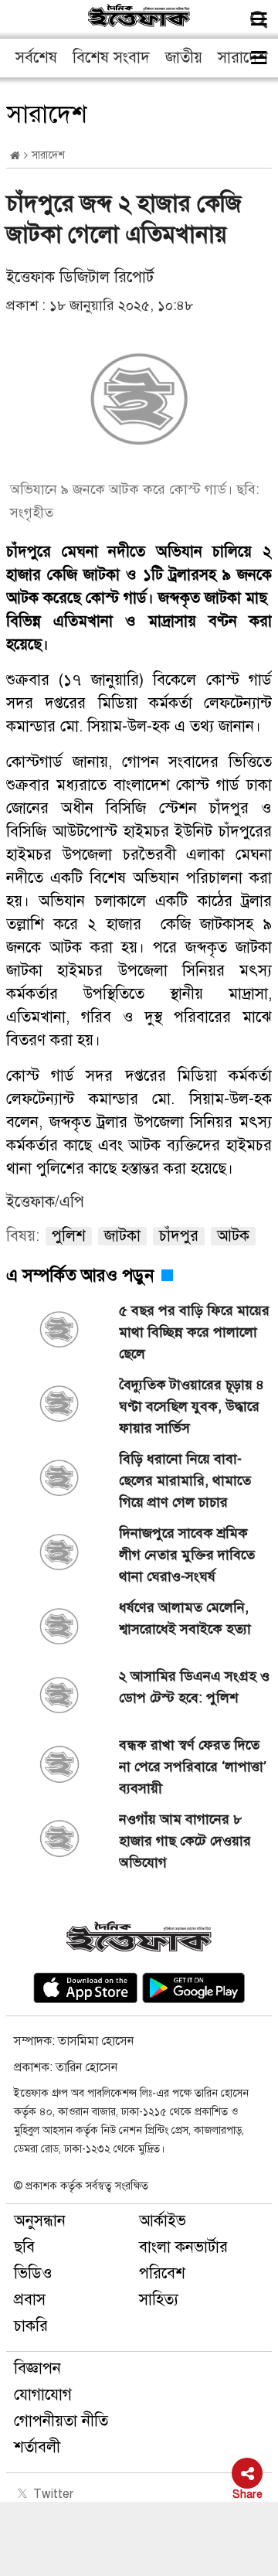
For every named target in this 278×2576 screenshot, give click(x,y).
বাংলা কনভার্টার (183, 2247)
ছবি (24, 2247)
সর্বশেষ (36, 58)
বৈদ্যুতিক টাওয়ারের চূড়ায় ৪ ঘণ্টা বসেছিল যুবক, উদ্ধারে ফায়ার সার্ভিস (192, 1406)
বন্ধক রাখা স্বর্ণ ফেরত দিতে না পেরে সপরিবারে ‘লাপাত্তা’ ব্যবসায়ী (193, 1767)
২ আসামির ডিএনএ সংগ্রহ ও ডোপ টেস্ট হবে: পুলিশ (194, 1687)
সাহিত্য (159, 2300)
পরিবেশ (162, 2273)
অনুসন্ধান (40, 2221)
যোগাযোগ (43, 2395)
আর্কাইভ (163, 2221)
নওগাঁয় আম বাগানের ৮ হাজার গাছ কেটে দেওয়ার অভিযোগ (185, 1841)
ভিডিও (33, 2273)
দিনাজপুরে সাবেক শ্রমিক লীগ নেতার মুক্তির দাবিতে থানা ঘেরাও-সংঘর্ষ (187, 1555)
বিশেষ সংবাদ (111, 58)
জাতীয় (184, 58)
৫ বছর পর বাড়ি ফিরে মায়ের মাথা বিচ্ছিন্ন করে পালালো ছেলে (194, 1332)
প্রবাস (30, 2300)
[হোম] (15, 156)
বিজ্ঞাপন (37, 2368)
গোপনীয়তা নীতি (61, 2421)
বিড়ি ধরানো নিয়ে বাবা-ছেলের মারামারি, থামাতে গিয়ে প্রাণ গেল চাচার (185, 1481)
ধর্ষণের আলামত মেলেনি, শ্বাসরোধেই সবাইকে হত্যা (185, 1618)
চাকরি (31, 2326)
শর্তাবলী (37, 2447)
